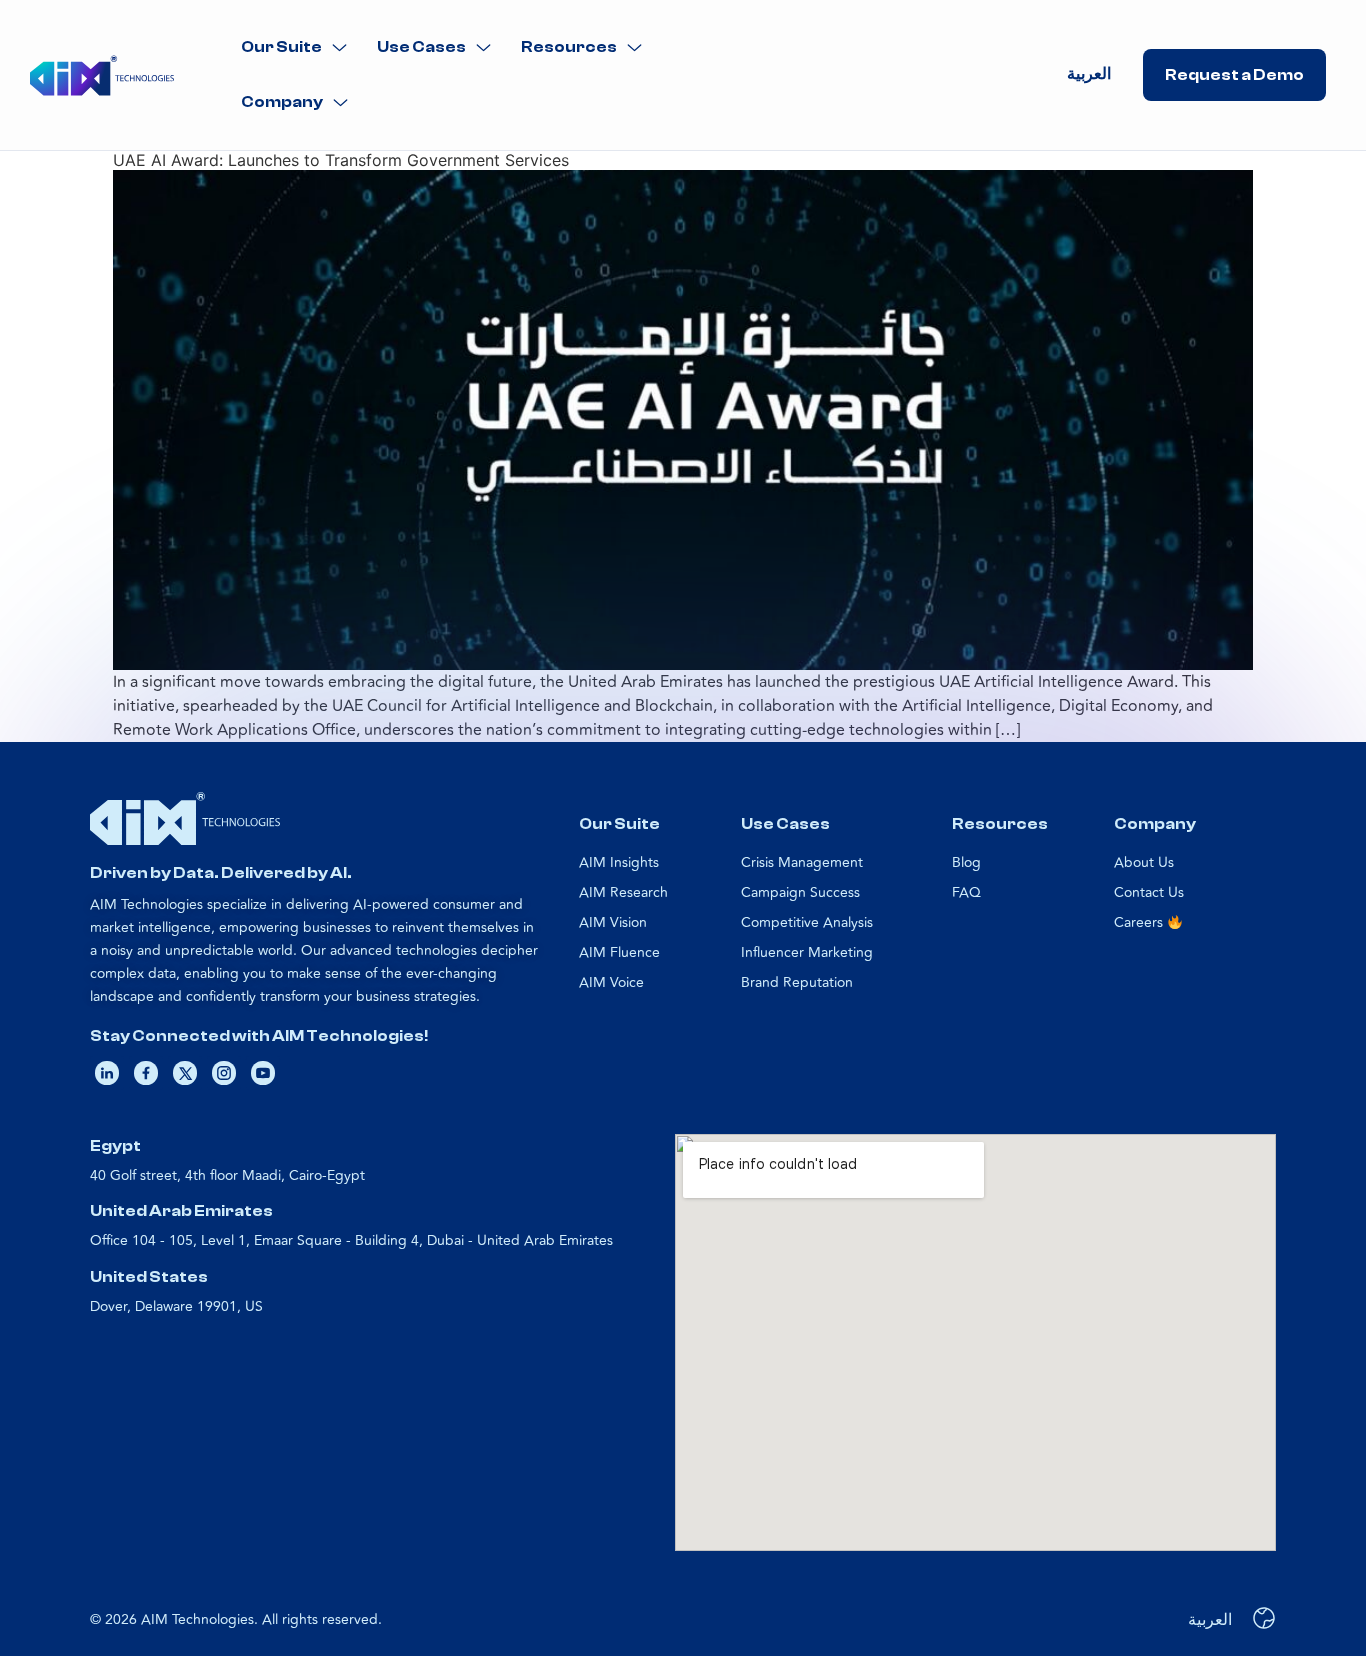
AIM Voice (611, 982)
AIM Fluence (619, 952)
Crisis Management (802, 862)
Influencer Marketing (807, 952)
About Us (1144, 862)
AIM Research (623, 892)
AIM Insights (619, 862)
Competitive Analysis (807, 922)
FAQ (966, 892)
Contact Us (1149, 892)
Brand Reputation (797, 982)
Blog (966, 862)
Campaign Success (800, 892)
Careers (1140, 922)
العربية (1089, 74)
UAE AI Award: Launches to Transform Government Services (341, 160)
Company (282, 102)
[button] (294, 47)
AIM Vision (613, 922)
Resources (569, 47)
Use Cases (421, 47)
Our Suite (281, 47)
